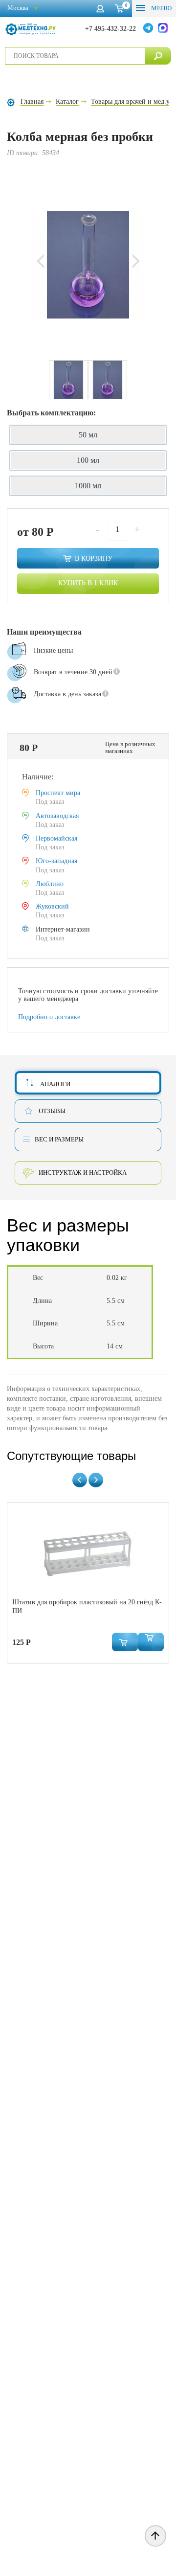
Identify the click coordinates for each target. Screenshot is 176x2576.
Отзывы (52, 1111)
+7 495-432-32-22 (110, 29)
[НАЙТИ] (158, 56)
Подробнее (30, 721)
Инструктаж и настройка (83, 1173)
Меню (161, 8)
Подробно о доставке (49, 1017)
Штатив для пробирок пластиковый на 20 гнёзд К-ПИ (87, 1607)
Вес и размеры (59, 1139)
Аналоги (55, 1084)
